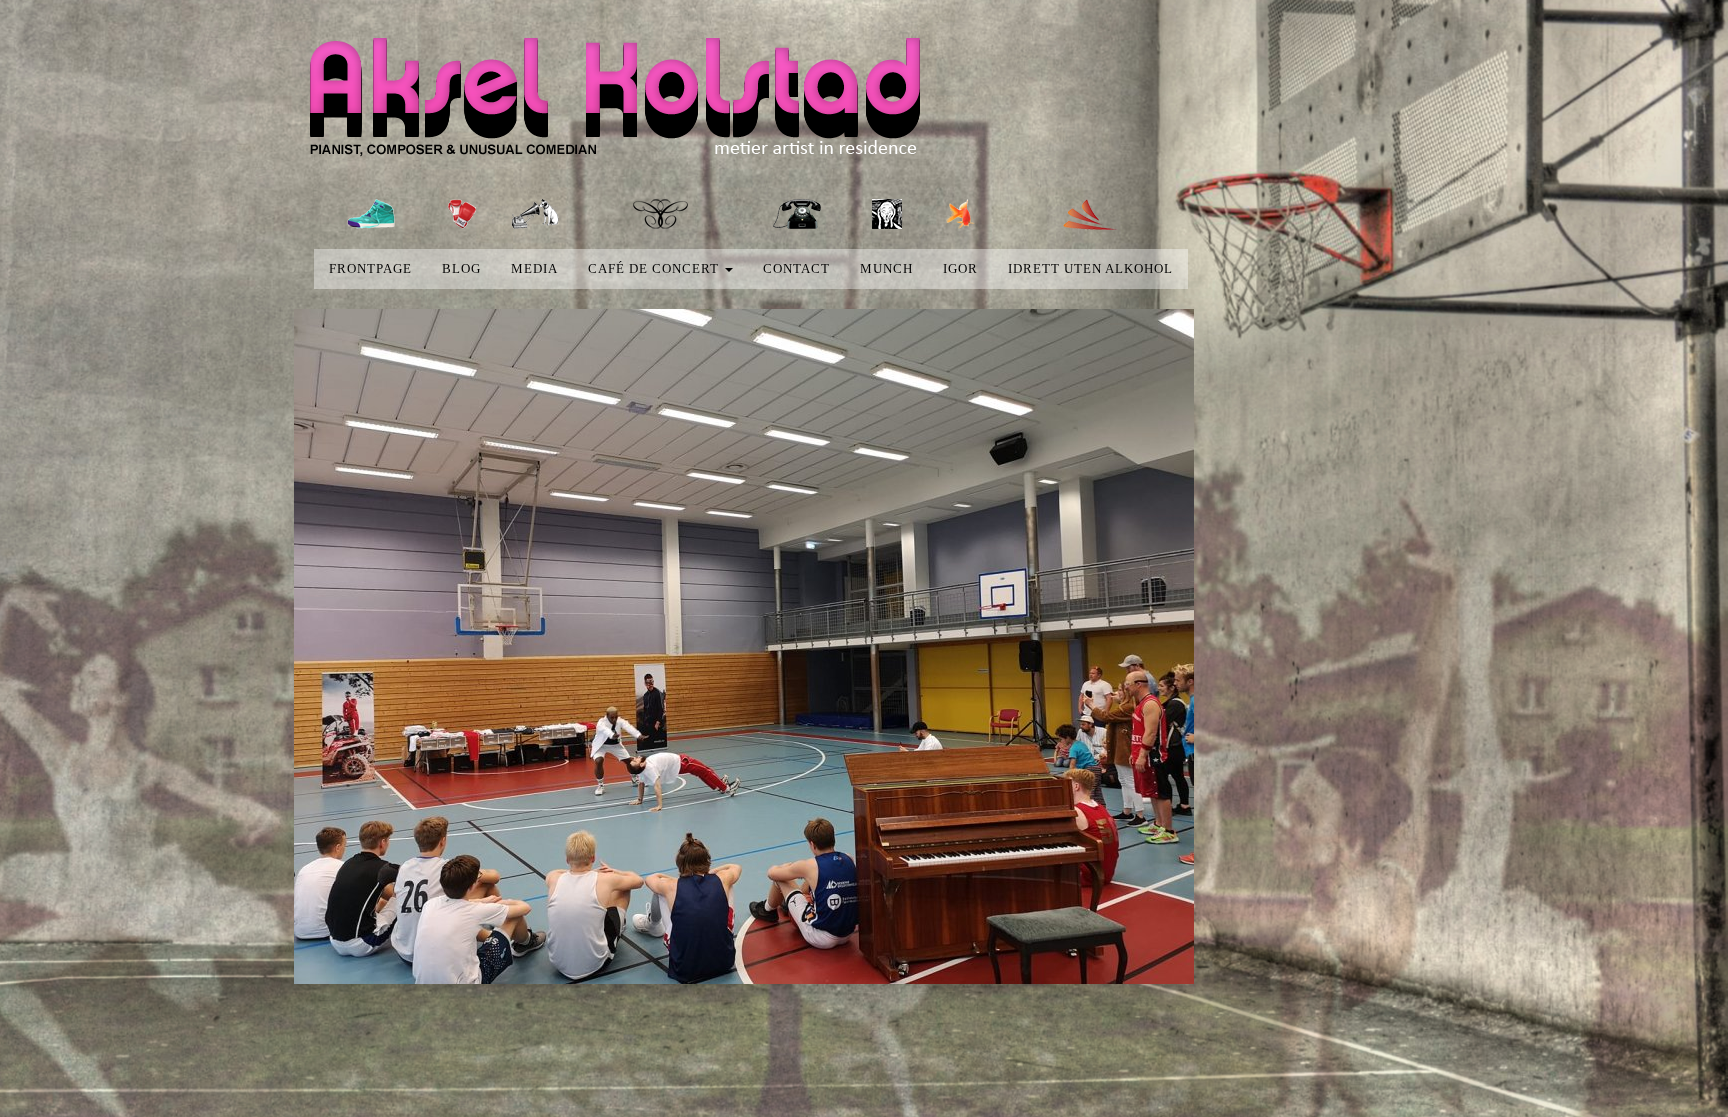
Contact (796, 268)
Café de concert (655, 268)
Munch (886, 268)
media (534, 268)
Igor (960, 268)
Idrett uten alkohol (1090, 268)
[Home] (632, 102)
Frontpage (370, 268)
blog (461, 268)
